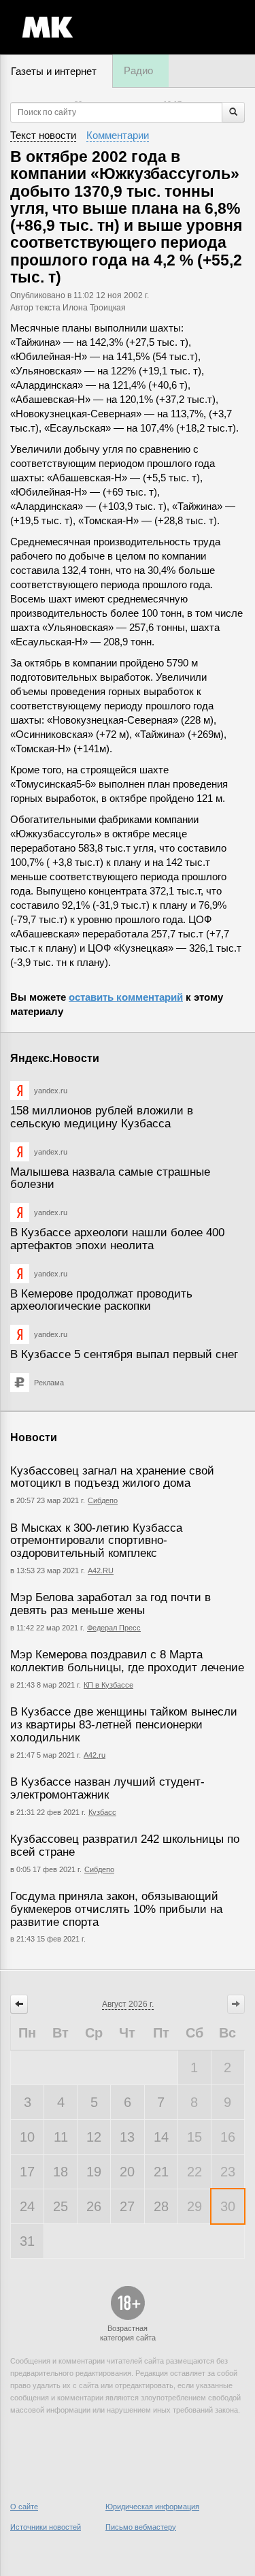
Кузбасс (102, 1812)
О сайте (24, 2507)
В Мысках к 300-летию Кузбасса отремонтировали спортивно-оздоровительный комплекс (96, 1541)
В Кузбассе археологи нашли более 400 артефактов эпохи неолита (117, 1239)
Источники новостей (46, 2527)
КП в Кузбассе (108, 1685)
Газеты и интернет (54, 71)
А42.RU (101, 1571)
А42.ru (95, 1755)
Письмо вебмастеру (141, 2527)
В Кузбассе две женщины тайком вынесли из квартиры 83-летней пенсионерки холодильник (124, 1724)
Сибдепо (103, 1500)
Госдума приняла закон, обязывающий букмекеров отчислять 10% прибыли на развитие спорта (116, 1909)
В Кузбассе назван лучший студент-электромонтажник (107, 1788)
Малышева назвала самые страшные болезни (110, 1178)
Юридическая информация (152, 2507)
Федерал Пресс (114, 1628)
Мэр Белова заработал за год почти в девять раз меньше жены (111, 1604)
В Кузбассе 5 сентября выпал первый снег (124, 1354)
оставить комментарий (126, 997)
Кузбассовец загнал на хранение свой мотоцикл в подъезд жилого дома (112, 1477)
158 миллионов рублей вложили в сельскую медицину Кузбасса (102, 1117)
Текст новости (43, 135)
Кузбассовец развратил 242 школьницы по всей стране (125, 1846)
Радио (138, 70)
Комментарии (118, 135)
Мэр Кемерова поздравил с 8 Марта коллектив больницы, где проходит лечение (127, 1661)
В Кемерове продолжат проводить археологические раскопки (101, 1300)
